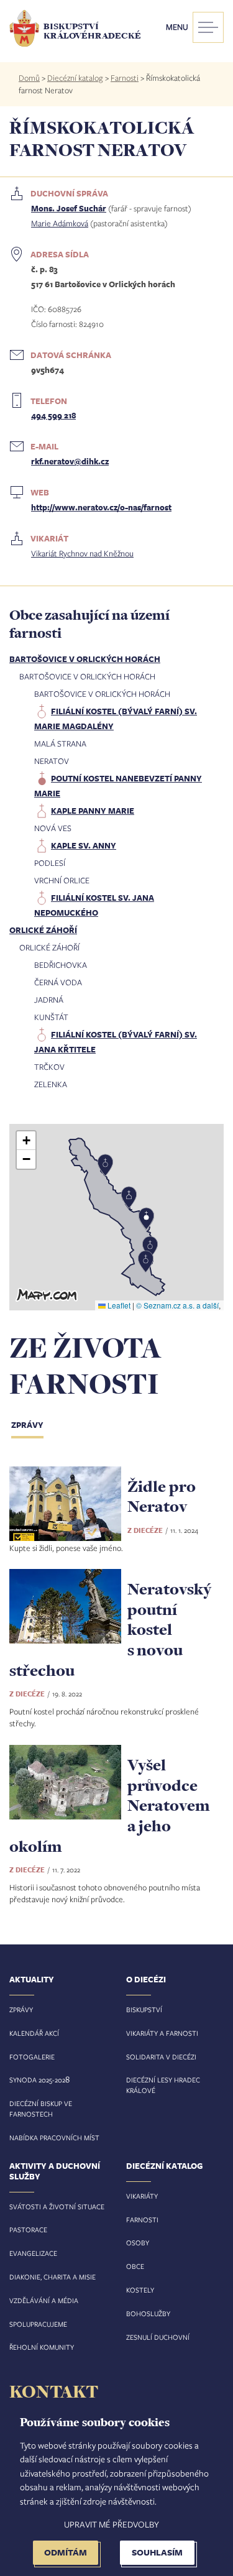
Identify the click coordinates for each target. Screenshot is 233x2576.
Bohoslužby (148, 2313)
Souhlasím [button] (157, 2552)
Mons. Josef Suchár (69, 208)
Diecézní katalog (75, 78)
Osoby (138, 2242)
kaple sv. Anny (84, 845)
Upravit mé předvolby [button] (112, 2524)
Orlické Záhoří (43, 930)
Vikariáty (142, 2196)
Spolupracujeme (38, 2324)
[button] (117, 1217)
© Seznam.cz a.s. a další (177, 1305)
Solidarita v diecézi (161, 2057)
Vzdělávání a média (44, 2300)
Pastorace (28, 2229)
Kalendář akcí (34, 2033)
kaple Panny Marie (93, 811)
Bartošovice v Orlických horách (85, 659)
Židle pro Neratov (162, 1496)
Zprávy (27, 1425)
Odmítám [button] (66, 2552)
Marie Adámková (60, 223)
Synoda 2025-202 (37, 2080)
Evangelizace (33, 2253)
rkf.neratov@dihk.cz (70, 461)
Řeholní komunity (42, 2347)
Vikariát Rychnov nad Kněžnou (82, 553)
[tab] (37, 1426)
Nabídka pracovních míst (54, 2137)
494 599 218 (53, 415)
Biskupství (144, 2009)
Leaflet (118, 1305)
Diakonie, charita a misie (53, 2277)
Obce (135, 2266)
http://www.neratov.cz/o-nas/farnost (101, 507)
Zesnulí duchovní (158, 2337)
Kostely (140, 2290)
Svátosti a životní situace (57, 2206)
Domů (29, 78)
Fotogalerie (32, 2057)
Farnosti (125, 78)
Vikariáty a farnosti (162, 2033)
